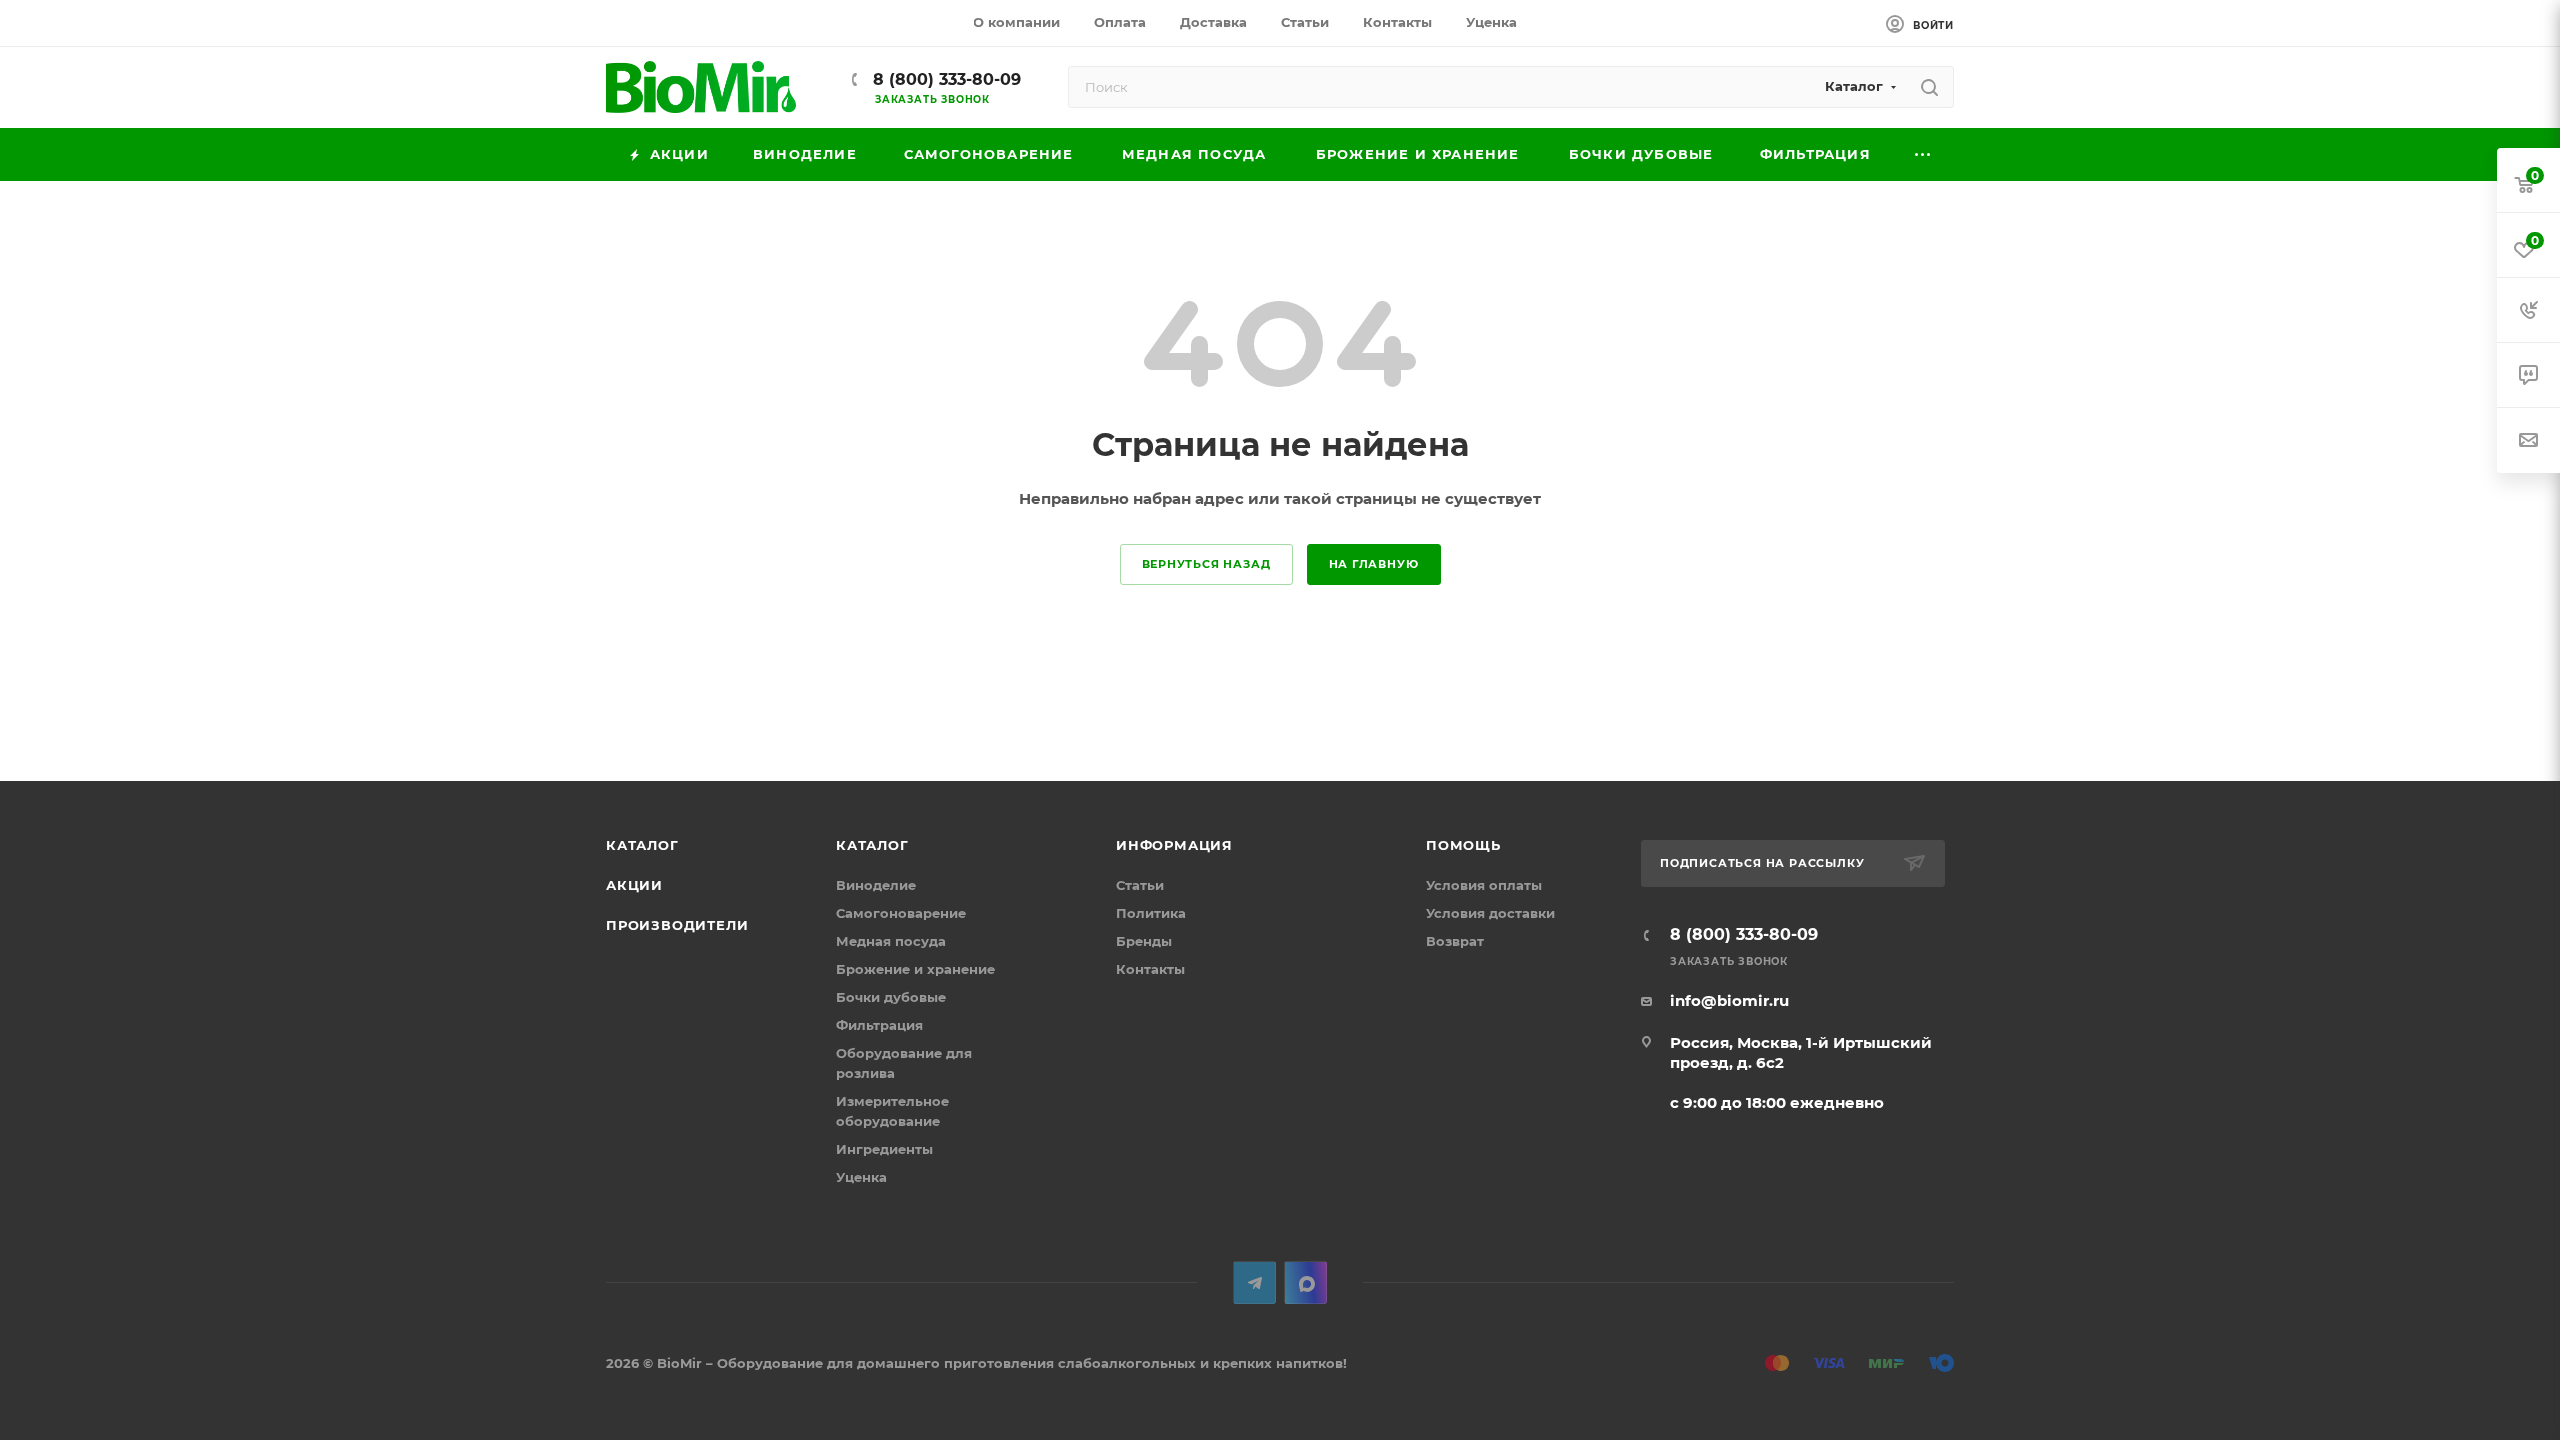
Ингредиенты (884, 1149)
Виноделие (876, 885)
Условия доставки (1490, 913)
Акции (634, 885)
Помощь (1463, 845)
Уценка (861, 1177)
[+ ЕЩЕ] (1923, 154)
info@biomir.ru (1729, 1000)
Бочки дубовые (891, 997)
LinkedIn (1305, 1282)
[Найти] (1929, 87)
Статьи (1140, 885)
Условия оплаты (1484, 885)
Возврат (1455, 941)
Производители (677, 925)
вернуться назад (1206, 564)
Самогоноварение (901, 913)
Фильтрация (879, 1025)
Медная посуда (891, 941)
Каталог (642, 845)
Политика (1151, 913)
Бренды (1144, 941)
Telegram (1254, 1282)
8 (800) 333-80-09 (944, 79)
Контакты (1150, 969)
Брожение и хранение (915, 969)
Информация (1174, 845)
